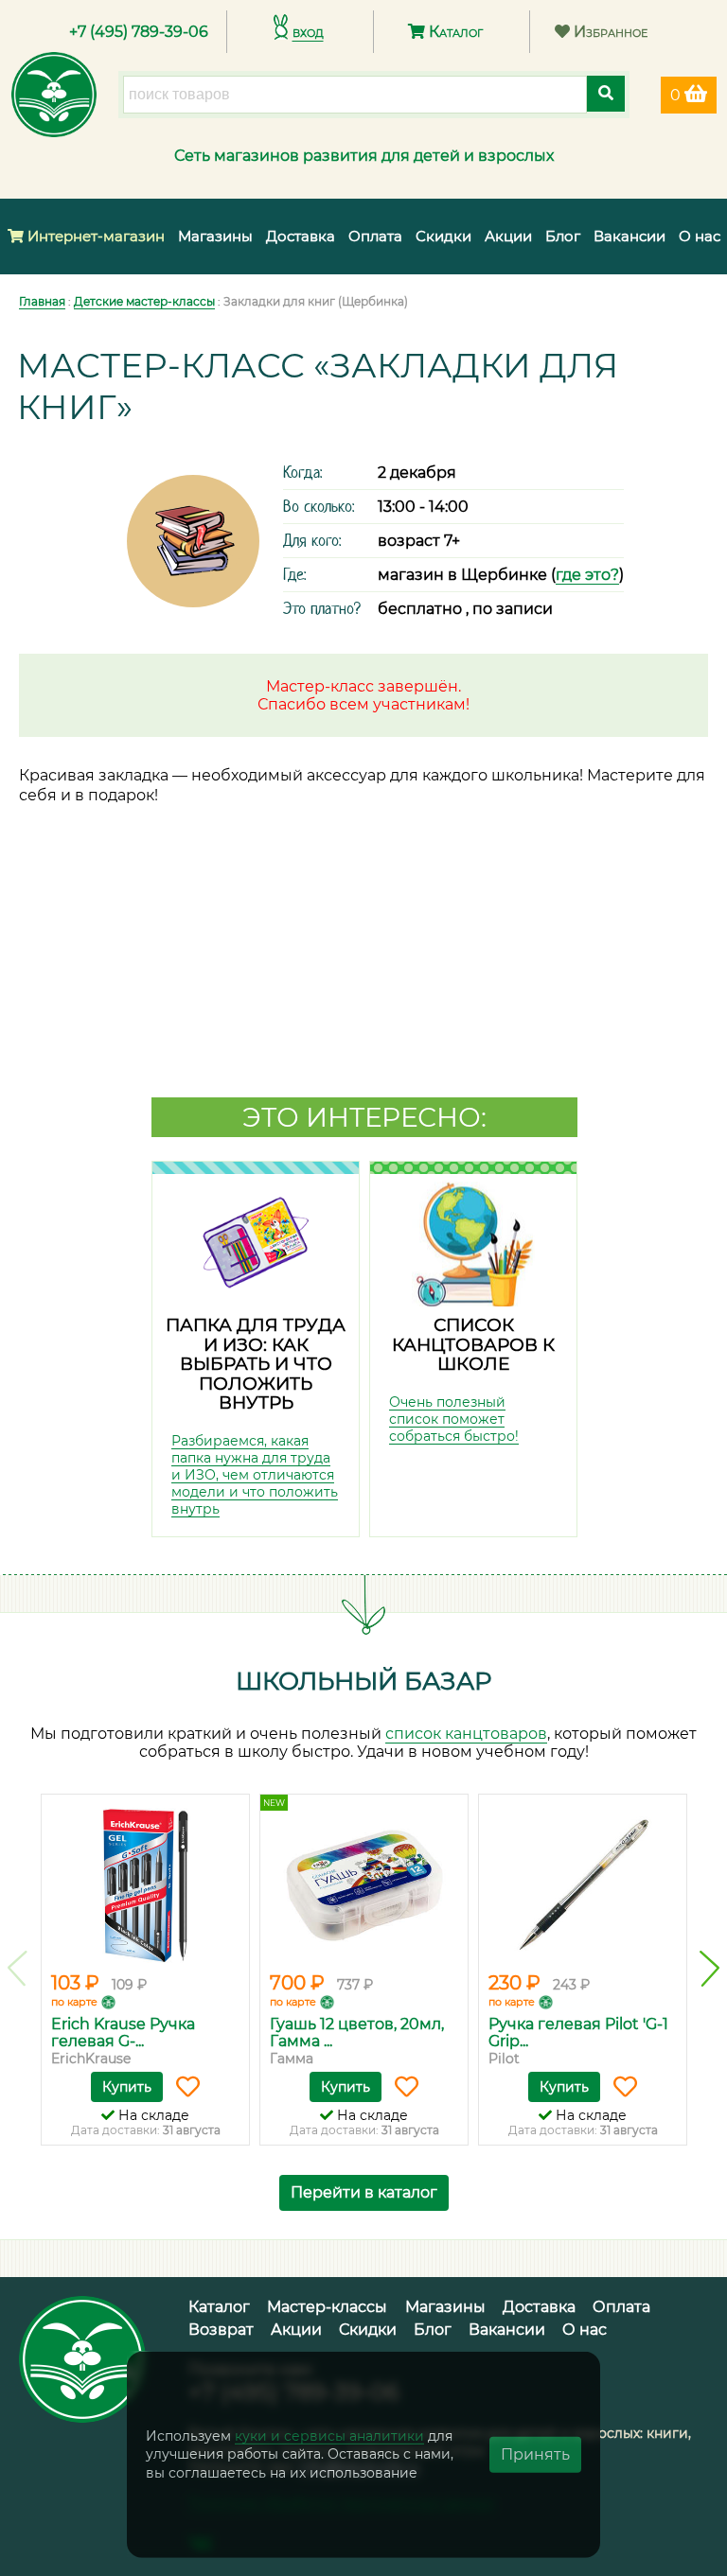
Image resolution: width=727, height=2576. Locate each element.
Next (709, 1969)
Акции (508, 236)
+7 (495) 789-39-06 (139, 32)
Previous (18, 1969)
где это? (587, 575)
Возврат (221, 2330)
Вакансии (629, 236)
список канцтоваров (466, 1734)
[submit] (606, 94)
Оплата (375, 236)
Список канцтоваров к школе (473, 1344)
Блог (563, 236)
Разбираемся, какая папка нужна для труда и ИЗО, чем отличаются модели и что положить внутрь (255, 1475)
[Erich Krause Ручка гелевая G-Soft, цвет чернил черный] (145, 1885)
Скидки (443, 236)
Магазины (215, 236)
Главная (42, 301)
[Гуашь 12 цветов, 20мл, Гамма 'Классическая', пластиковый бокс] (364, 1885)
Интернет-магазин (94, 236)
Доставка (301, 236)
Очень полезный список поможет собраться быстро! (454, 1419)
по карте (74, 2002)
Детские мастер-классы (144, 301)
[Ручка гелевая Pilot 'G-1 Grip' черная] (583, 1885)
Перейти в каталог (364, 2192)
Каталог (454, 32)
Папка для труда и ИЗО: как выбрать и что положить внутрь (256, 1364)
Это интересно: (364, 1117)
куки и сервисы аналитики (329, 2435)
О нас (700, 236)
